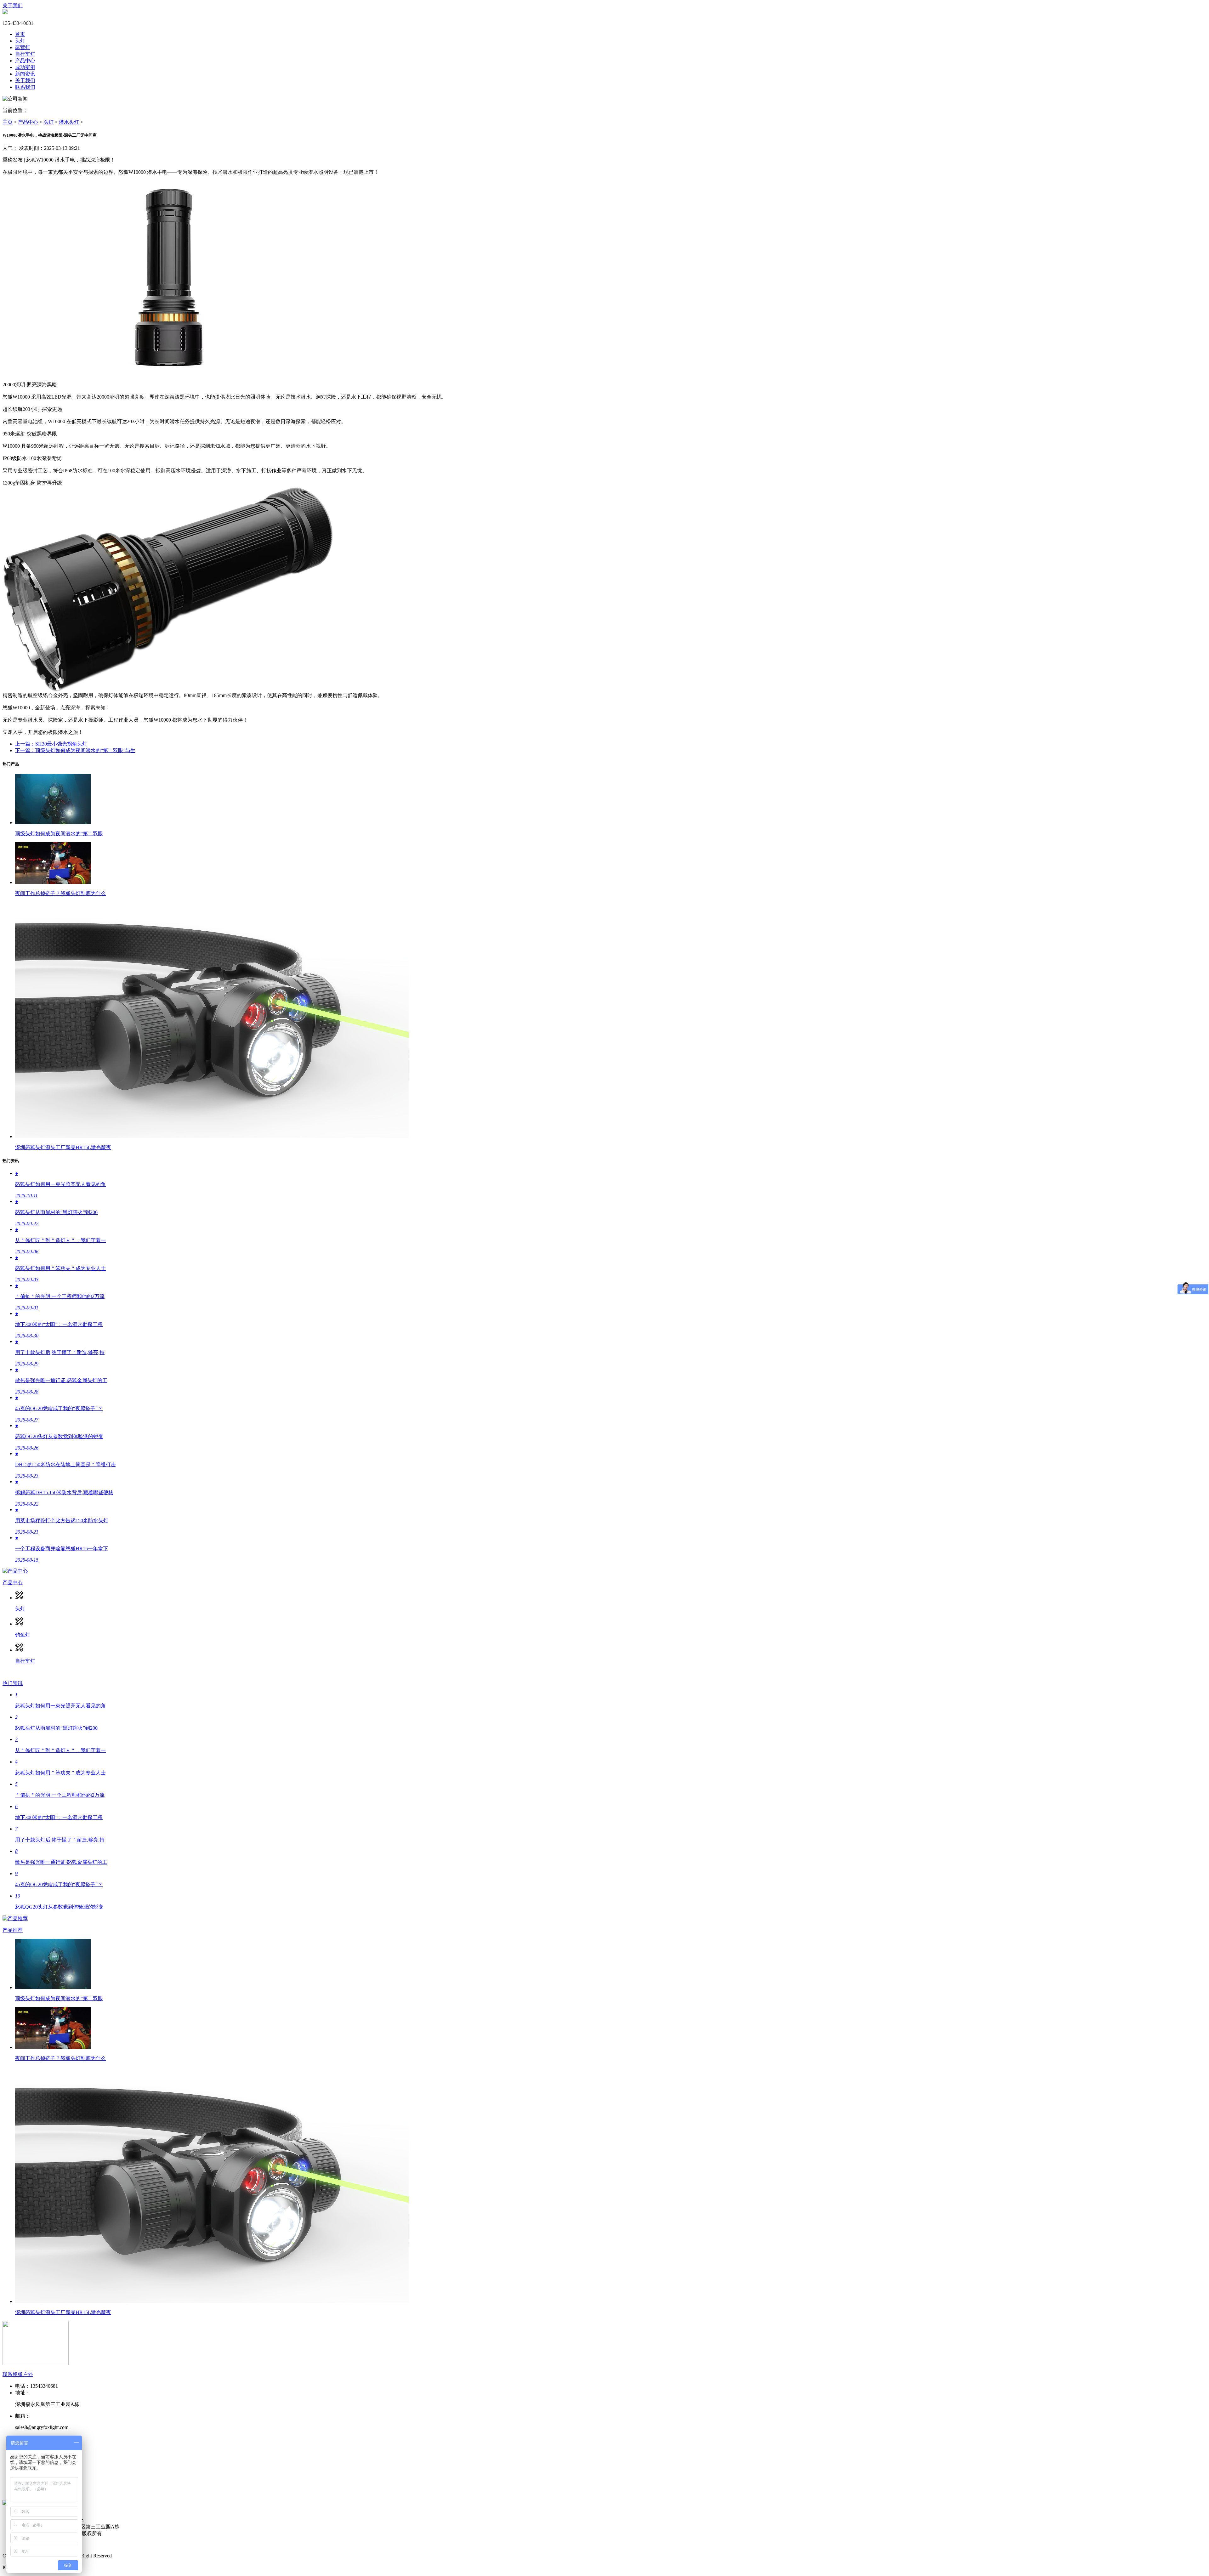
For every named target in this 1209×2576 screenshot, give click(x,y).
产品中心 (25, 61)
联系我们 (25, 87)
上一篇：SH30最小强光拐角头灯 (51, 744)
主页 (8, 122)
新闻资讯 (25, 74)
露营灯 (23, 47)
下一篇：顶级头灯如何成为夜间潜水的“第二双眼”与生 (75, 750)
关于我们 (13, 6)
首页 (20, 34)
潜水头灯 (69, 122)
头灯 (20, 41)
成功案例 (25, 67)
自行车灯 (25, 54)
